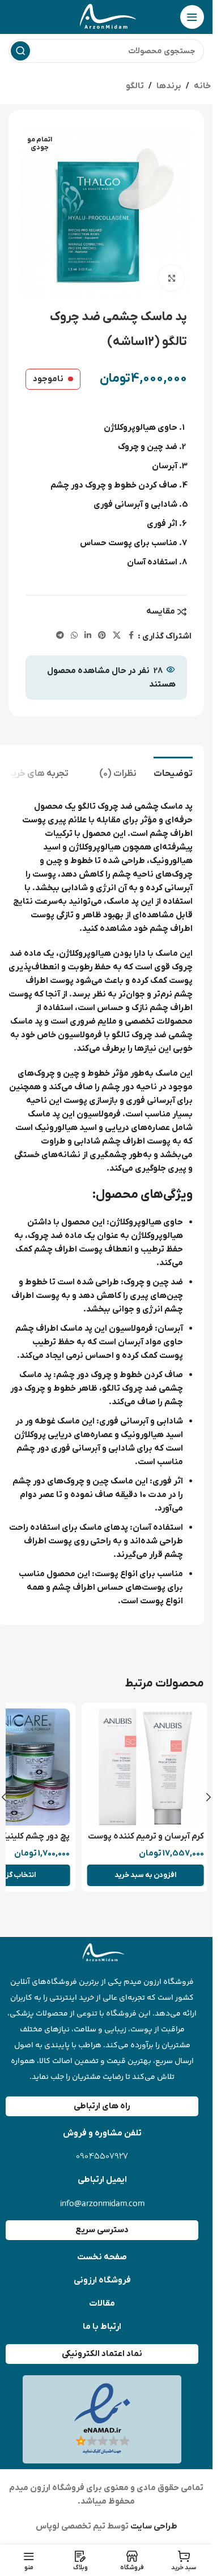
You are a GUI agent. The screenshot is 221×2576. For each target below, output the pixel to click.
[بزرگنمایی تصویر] (171, 278)
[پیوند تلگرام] (60, 636)
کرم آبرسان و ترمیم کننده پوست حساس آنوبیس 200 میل (140, 1842)
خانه (202, 86)
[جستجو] (20, 51)
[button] (140, 1875)
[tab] (173, 773)
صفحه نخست (102, 2257)
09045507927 (102, 2157)
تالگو (135, 86)
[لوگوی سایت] (107, 16)
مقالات (102, 2303)
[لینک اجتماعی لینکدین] (88, 636)
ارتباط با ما (102, 2327)
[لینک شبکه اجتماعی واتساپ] (74, 636)
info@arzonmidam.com (102, 2203)
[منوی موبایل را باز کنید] (192, 17)
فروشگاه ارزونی (102, 2280)
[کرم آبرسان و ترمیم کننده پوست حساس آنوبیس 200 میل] (140, 1767)
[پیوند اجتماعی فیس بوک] (131, 636)
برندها (169, 86)
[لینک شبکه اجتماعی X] (117, 636)
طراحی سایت (153, 2526)
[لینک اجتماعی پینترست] (102, 636)
